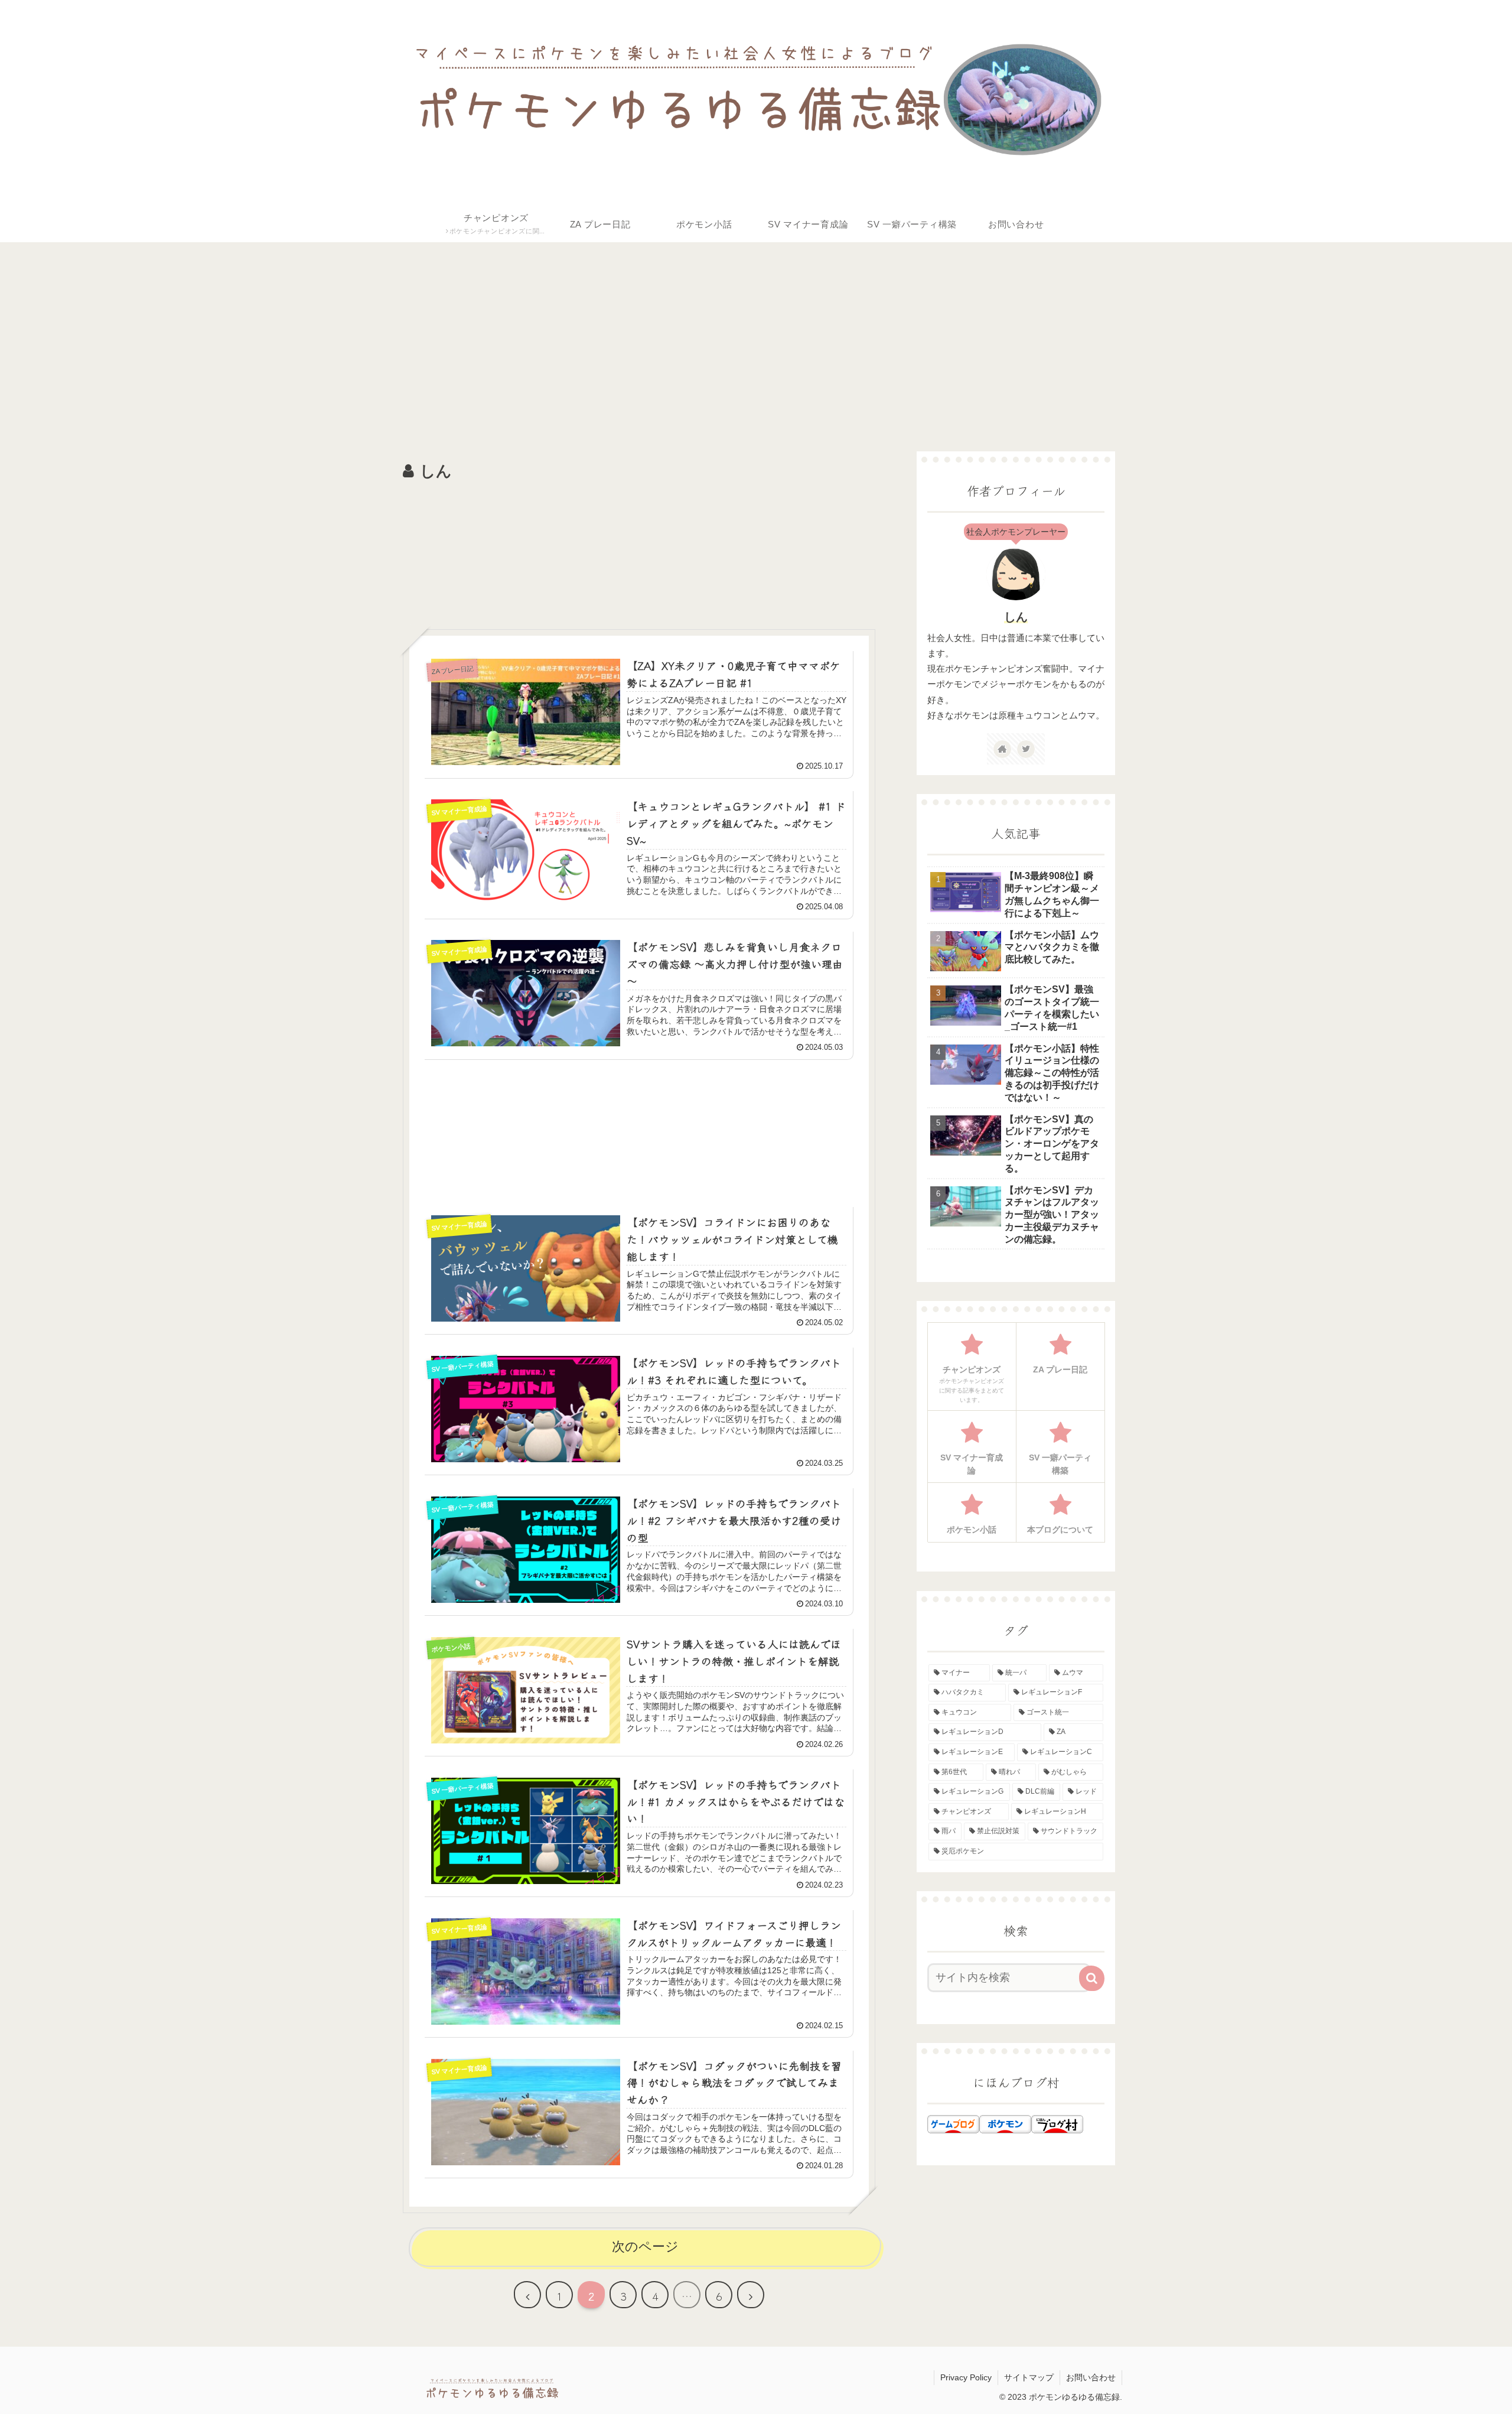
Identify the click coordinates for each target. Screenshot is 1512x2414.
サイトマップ (1029, 2377)
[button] (1092, 1978)
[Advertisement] (739, 337)
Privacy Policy (966, 2377)
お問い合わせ (1091, 2377)
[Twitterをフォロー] (1026, 749)
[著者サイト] (1002, 749)
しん (1016, 617)
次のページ (645, 2247)
